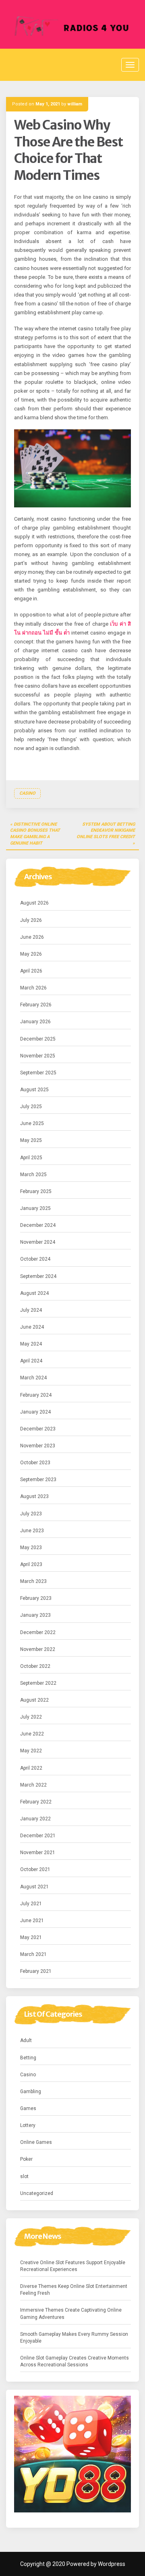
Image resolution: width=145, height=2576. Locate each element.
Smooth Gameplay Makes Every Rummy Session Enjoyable (74, 2338)
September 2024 (38, 1276)
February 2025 (36, 1191)
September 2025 (38, 1073)
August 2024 (34, 1293)
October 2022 (35, 1666)
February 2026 (36, 1005)
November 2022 (38, 1649)
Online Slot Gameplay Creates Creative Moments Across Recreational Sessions (75, 2361)
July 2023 (31, 1514)
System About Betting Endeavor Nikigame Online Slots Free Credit (106, 831)
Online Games (36, 2142)
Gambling (31, 2092)
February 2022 (36, 1802)
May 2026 (31, 954)
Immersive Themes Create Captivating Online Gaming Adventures (71, 2313)
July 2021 (31, 1904)
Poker (26, 2159)
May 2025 (31, 1140)
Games (28, 2108)
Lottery (28, 2125)
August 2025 (34, 1090)
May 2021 (31, 1937)
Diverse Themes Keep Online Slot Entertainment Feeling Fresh (74, 2290)
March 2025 (33, 1175)
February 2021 (36, 1971)
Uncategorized (37, 2193)
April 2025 (31, 1158)
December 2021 (38, 1836)
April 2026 (31, 971)
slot (24, 2176)
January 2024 (35, 1412)
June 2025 (32, 1123)
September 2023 (38, 1480)
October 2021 (35, 1869)
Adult (26, 2040)
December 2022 (38, 1632)
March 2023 (33, 1581)
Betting (28, 2058)
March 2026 (33, 988)
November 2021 (38, 1853)
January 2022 (35, 1819)
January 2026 (35, 1022)
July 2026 (31, 920)
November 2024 (38, 1242)
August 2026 (34, 903)
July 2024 (31, 1310)
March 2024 (33, 1378)
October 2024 (35, 1259)
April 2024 (31, 1361)
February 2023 (36, 1598)
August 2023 (34, 1496)
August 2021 (34, 1887)
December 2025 (38, 1039)
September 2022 (38, 1683)
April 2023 (31, 1564)
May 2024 (31, 1344)
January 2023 (35, 1615)
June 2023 (32, 1531)
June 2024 (32, 1327)
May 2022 (31, 1751)
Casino (27, 793)
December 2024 (38, 1225)
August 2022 (34, 1700)
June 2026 (32, 937)
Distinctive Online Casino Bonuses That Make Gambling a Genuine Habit (35, 834)
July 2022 (31, 1717)
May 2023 (31, 1548)
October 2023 (35, 1463)
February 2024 (36, 1395)
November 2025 (38, 1056)
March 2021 (33, 1954)
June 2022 (32, 1734)
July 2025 (31, 1107)
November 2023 (38, 1446)
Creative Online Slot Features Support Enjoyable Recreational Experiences (73, 2266)
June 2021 (32, 1921)
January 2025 (35, 1208)
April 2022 (31, 1768)
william (75, 104)
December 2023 (38, 1429)
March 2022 (33, 1785)
